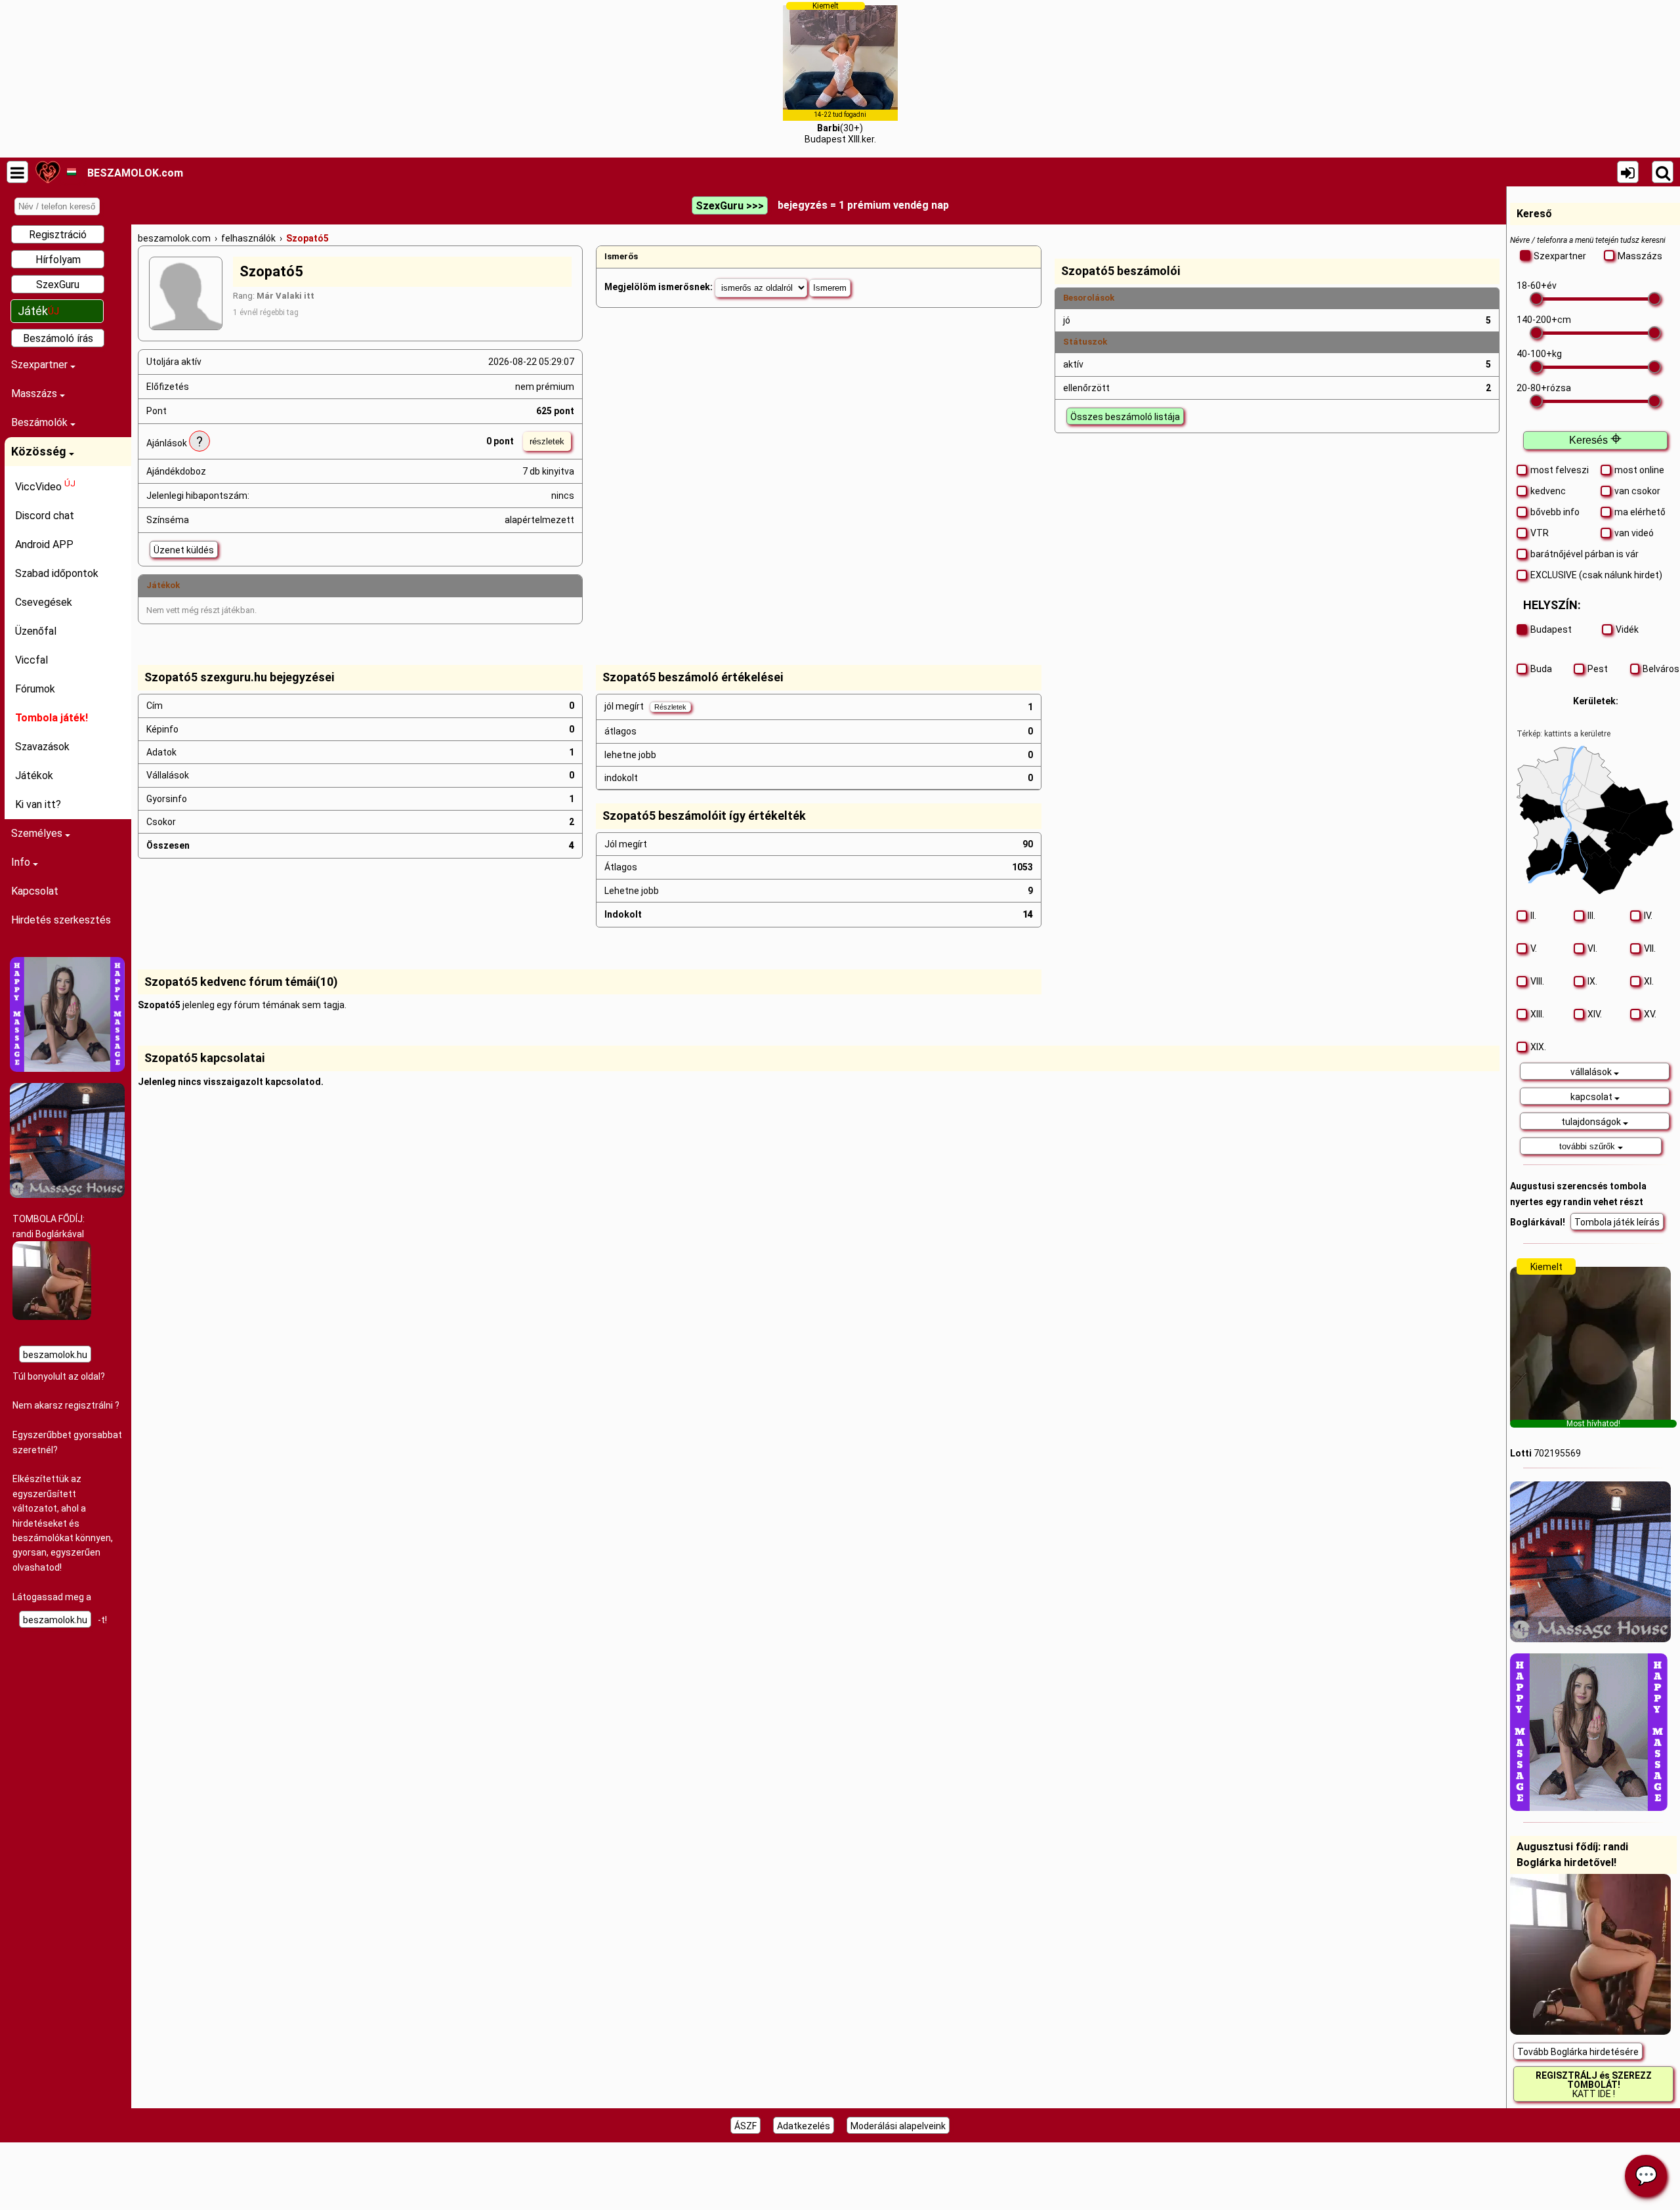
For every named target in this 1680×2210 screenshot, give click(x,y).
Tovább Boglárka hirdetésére (1578, 2052)
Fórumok (35, 689)
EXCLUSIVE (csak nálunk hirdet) (1596, 575)
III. (1591, 916)
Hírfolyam (58, 260)
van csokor (1637, 491)
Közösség (40, 451)
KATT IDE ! (1594, 2085)
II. (1533, 916)
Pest (1598, 669)
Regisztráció (58, 235)
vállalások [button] (1592, 1072)
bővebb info (1555, 512)
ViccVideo (45, 486)
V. (1534, 948)
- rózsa (1544, 388)
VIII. (1537, 981)
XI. (1649, 981)
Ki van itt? (38, 804)
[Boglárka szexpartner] (52, 1317)
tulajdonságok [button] (1592, 1122)
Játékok (34, 776)
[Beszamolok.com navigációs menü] (17, 172)
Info (22, 862)
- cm (1544, 320)
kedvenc (1548, 491)
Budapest (1551, 629)
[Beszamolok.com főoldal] (48, 172)
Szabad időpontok (57, 573)
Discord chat (45, 516)
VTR (1540, 533)
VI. (1592, 948)
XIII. (1537, 1014)
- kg (1539, 354)
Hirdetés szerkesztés (61, 920)
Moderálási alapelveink (898, 2126)
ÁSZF (745, 2126)
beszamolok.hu (55, 1355)
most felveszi (1560, 470)
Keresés (1595, 440)
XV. (1650, 1014)
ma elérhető (1640, 512)
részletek (547, 441)
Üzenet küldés (184, 550)
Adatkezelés (804, 2126)
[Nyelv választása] (71, 172)
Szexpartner (41, 365)
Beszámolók (41, 422)
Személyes (38, 833)
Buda (1541, 669)
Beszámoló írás (58, 338)
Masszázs (35, 393)
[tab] (1595, 1071)
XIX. (1538, 1047)
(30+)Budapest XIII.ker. (840, 73)
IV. (1648, 916)
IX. (1592, 981)
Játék (38, 311)
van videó (1634, 533)
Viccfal (31, 660)
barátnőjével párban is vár (1585, 554)
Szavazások (42, 747)
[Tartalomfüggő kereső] (1663, 172)
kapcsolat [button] (1592, 1097)
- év (1537, 286)
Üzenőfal (36, 631)
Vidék (1627, 629)
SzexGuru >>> (730, 206)
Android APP (44, 544)
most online (1639, 470)
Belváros (1658, 669)
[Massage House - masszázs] (67, 1195)
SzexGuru (58, 285)
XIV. (1595, 1014)
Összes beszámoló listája (1125, 417)
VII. (1650, 948)
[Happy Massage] (67, 1069)
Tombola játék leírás (1617, 1222)
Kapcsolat (35, 891)
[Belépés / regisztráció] (1628, 172)
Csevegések (44, 602)
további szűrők (1588, 1146)
